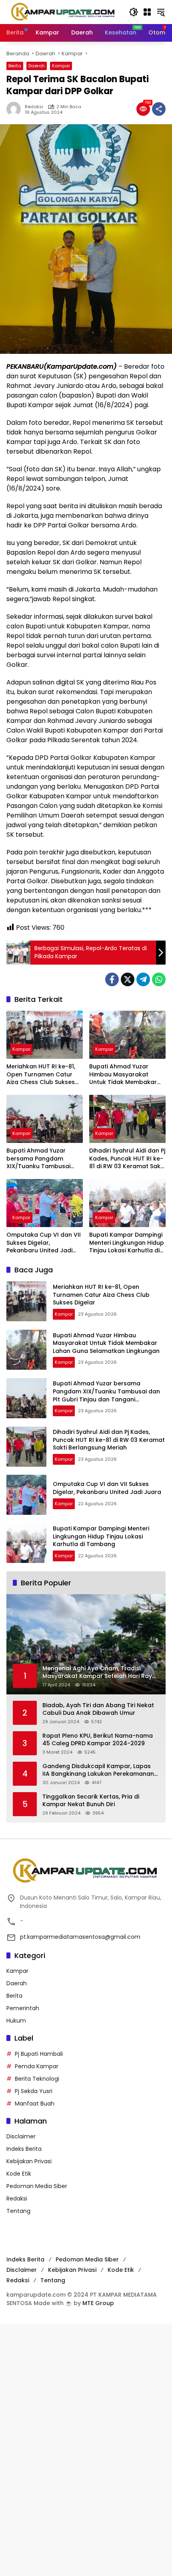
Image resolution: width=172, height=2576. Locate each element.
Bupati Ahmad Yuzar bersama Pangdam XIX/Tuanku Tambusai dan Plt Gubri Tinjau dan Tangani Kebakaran (41, 1159)
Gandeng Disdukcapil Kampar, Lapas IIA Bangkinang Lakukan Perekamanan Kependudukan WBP (98, 1770)
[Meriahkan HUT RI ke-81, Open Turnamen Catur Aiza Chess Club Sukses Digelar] (45, 1035)
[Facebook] (112, 979)
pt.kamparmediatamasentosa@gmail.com (80, 1937)
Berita (15, 66)
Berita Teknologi (37, 2079)
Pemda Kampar (37, 2066)
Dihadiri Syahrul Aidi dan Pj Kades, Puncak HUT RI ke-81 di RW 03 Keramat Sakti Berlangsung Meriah (127, 1159)
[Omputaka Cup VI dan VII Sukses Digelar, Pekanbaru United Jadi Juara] (45, 1203)
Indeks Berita (24, 2149)
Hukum (16, 2021)
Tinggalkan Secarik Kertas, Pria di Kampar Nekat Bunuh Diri (91, 1801)
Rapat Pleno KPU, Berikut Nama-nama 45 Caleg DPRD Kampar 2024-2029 (98, 1740)
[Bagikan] (159, 109)
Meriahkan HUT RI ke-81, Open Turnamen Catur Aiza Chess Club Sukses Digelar (41, 1075)
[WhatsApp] (159, 979)
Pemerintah (23, 2008)
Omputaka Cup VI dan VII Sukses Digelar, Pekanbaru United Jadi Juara (44, 1243)
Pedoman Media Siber (37, 2186)
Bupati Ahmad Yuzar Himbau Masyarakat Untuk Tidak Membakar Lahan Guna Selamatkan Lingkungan (125, 1075)
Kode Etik (19, 2174)
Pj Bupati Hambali (39, 2054)
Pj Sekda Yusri (34, 2091)
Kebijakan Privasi (29, 2161)
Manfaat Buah (35, 2104)
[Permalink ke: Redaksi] (16, 109)
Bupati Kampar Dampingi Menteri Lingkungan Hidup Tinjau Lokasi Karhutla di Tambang (127, 1243)
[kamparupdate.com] (64, 12)
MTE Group (98, 2303)
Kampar (61, 66)
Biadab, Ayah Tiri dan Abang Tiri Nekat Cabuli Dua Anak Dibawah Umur (98, 1709)
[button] (134, 12)
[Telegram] (143, 979)
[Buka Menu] (147, 12)
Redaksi (34, 107)
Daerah (37, 66)
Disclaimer (21, 2136)
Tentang (18, 2211)
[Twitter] (128, 979)
